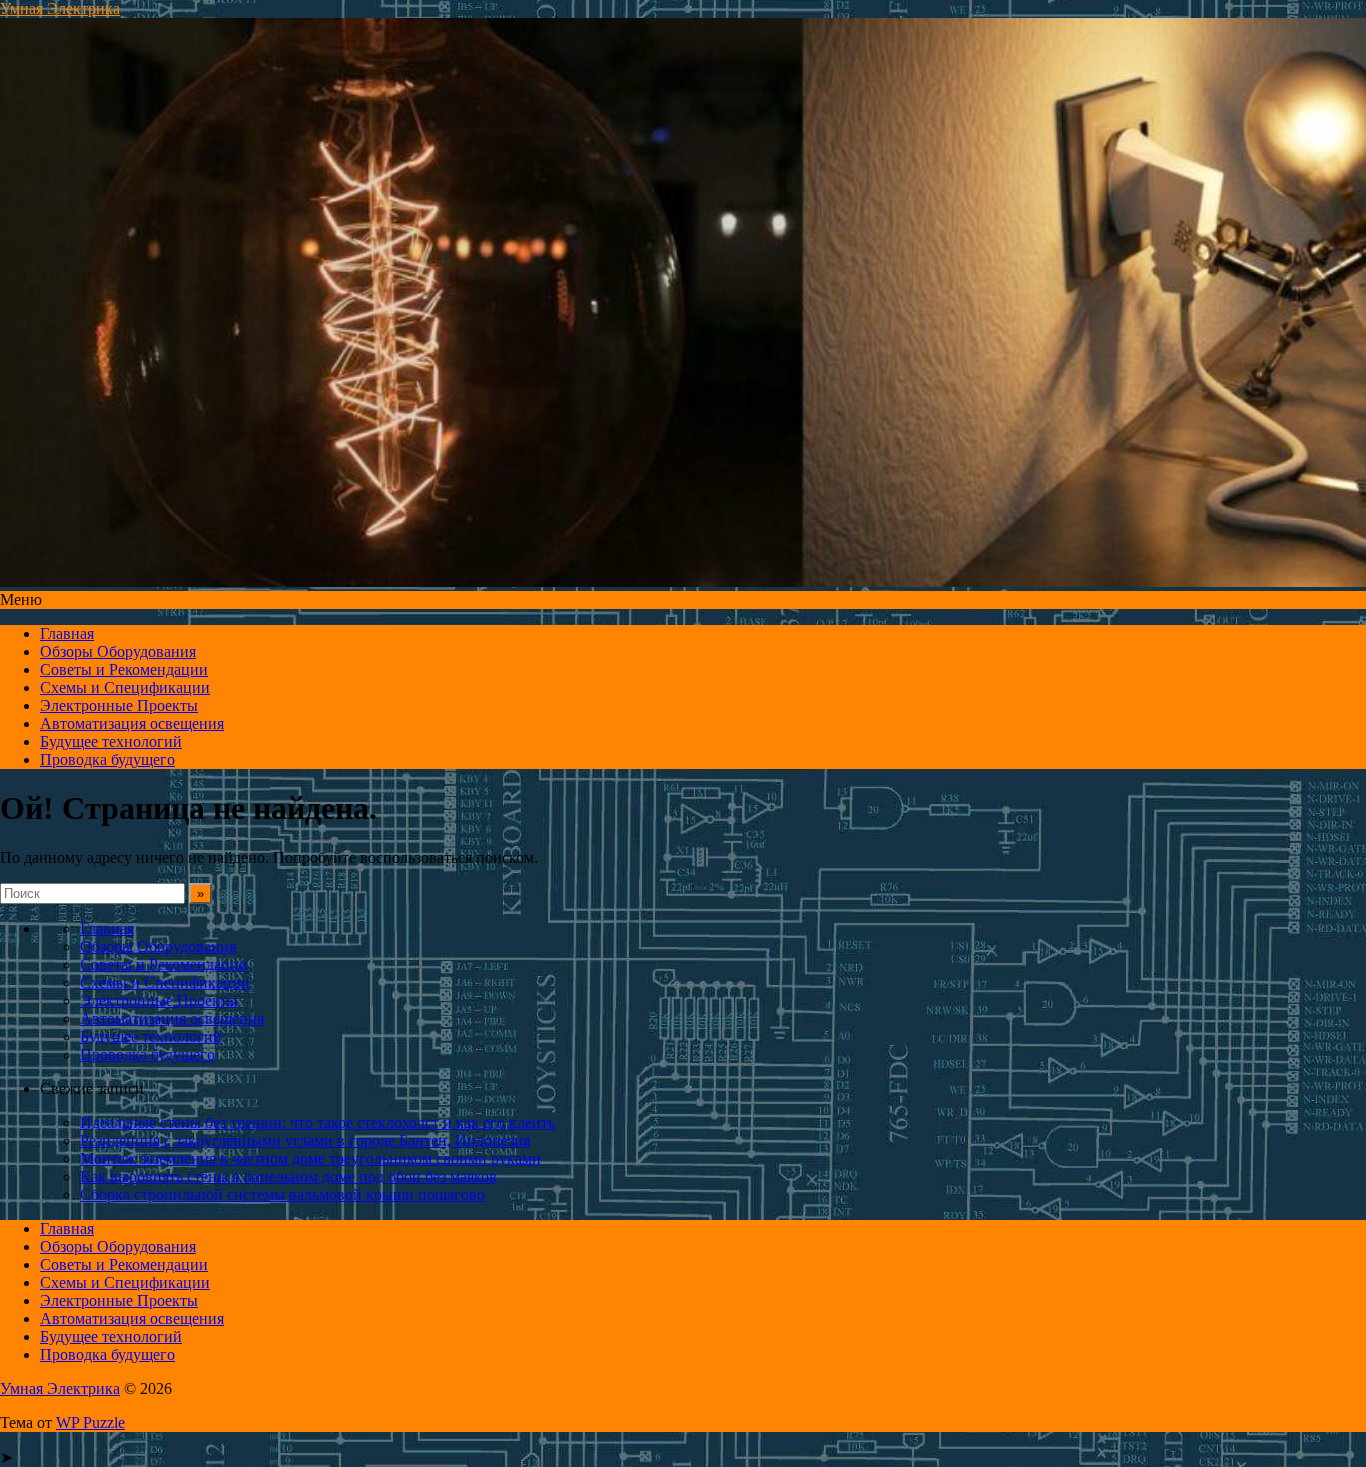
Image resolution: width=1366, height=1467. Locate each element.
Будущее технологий (111, 741)
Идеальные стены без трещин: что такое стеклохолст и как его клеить (317, 1122)
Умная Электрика (60, 8)
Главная (67, 633)
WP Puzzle (90, 1422)
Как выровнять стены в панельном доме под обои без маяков (288, 1176)
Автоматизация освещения (132, 723)
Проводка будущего (107, 759)
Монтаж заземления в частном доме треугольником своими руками (310, 1158)
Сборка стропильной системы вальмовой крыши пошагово (282, 1194)
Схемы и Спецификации (125, 687)
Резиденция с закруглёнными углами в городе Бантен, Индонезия (305, 1140)
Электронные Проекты (119, 705)
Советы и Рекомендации (124, 669)
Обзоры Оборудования (118, 651)
